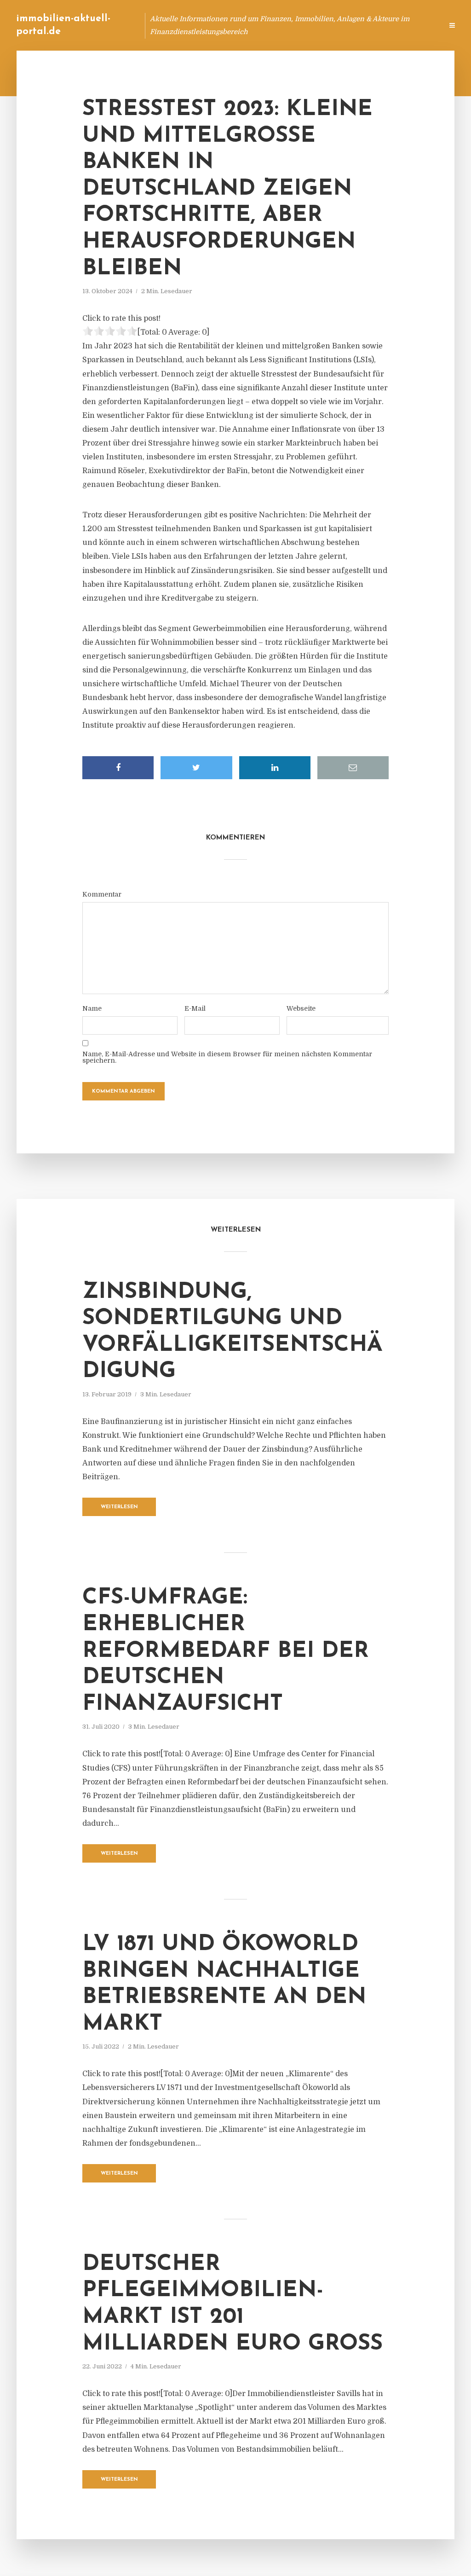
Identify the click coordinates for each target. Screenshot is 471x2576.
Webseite (301, 1008)
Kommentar (102, 894)
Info (290, 25)
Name (92, 1008)
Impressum (366, 25)
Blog (261, 25)
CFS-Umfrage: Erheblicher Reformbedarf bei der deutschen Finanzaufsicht (226, 1651)
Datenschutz (416, 25)
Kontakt (324, 25)
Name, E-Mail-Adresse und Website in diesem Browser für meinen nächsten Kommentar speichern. (227, 1057)
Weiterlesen (119, 1507)
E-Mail (195, 1008)
